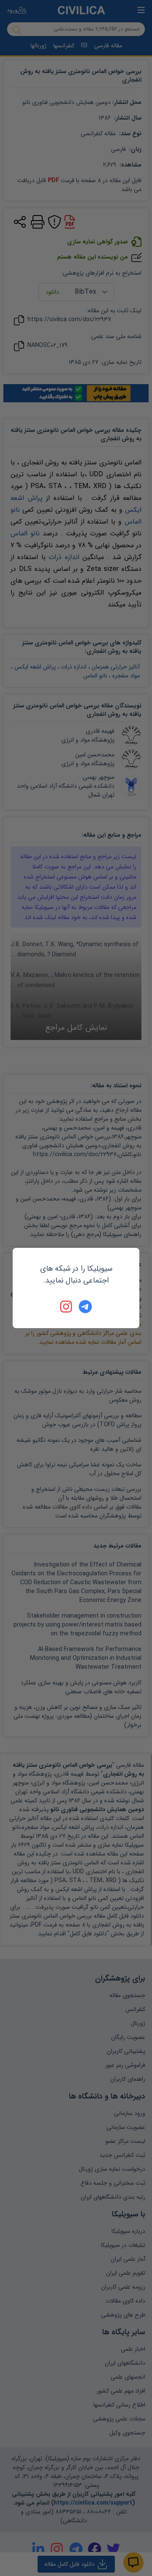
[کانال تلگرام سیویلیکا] (85, 1307)
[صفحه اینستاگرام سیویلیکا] (67, 1307)
